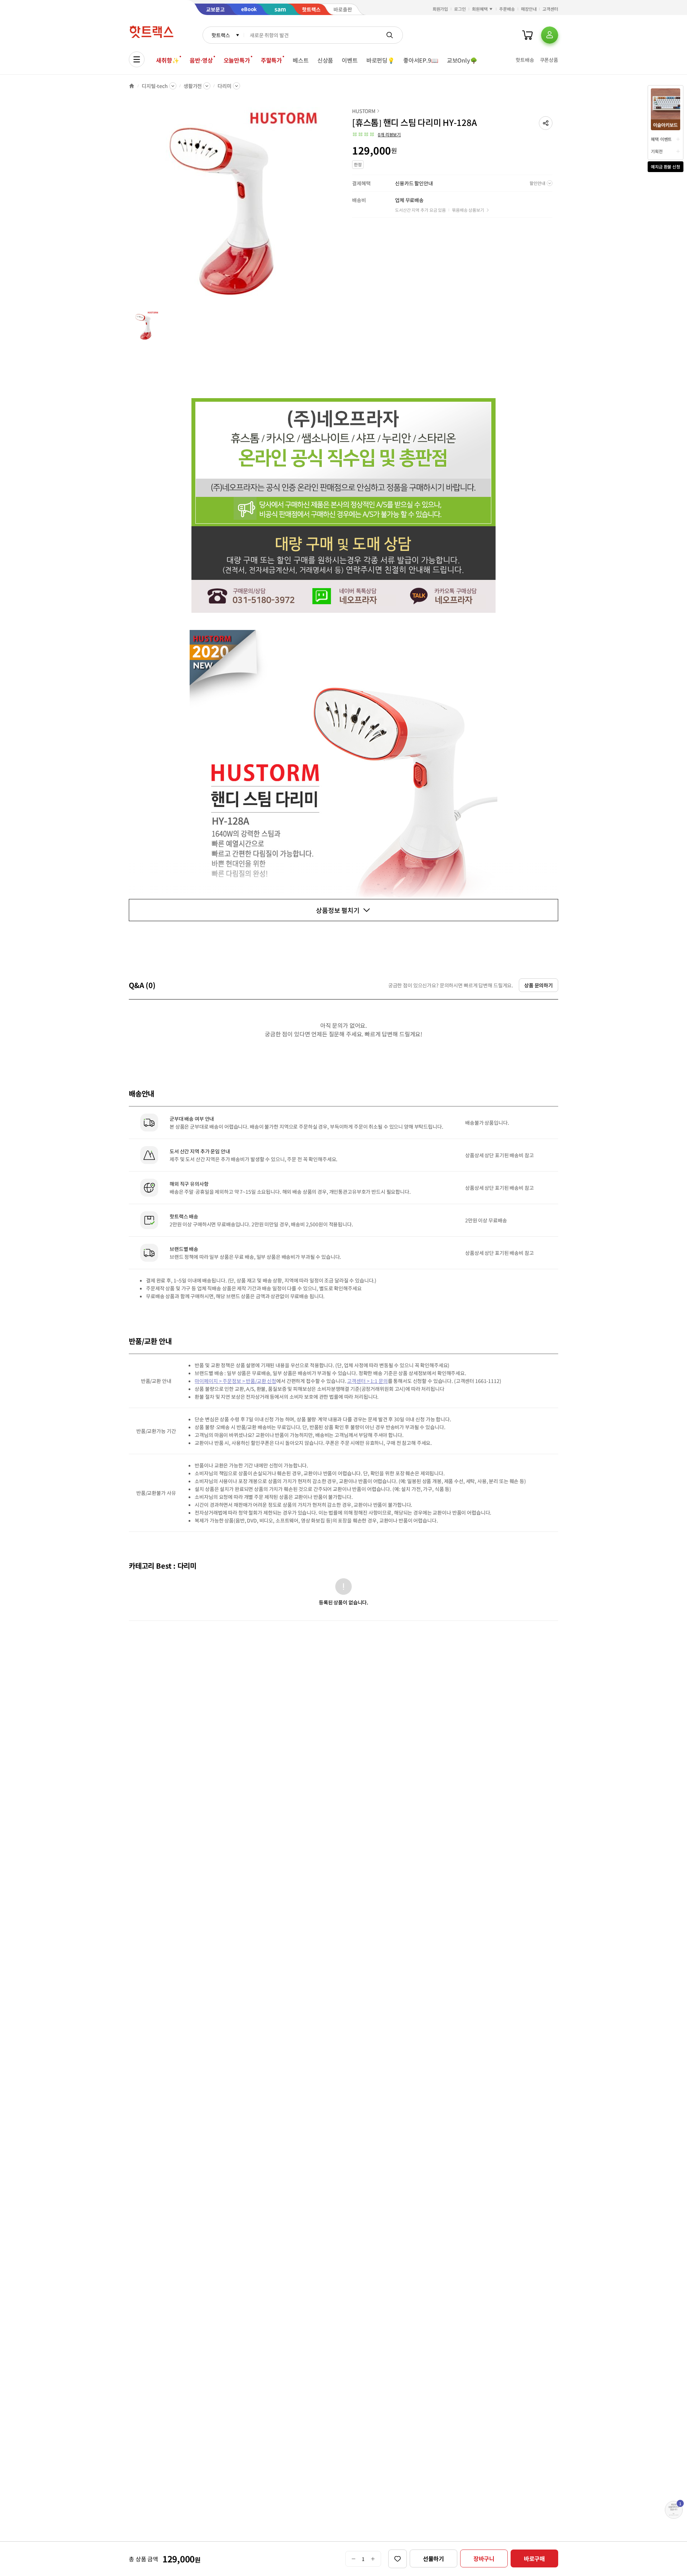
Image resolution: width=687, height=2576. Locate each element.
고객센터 (550, 9)
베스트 (301, 60)
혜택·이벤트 (661, 139)
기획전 (657, 151)
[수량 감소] (353, 2559)
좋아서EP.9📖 (421, 60)
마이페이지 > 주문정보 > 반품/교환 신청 (235, 1381)
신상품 (325, 60)
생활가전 (193, 86)
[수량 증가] (373, 2559)
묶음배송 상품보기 (468, 210)
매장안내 (529, 9)
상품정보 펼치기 (338, 910)
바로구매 (534, 2558)
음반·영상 (201, 60)
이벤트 (350, 60)
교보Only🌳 (462, 60)
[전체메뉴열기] (137, 59)
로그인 (460, 9)
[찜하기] (398, 2559)
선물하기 (433, 2558)
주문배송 (507, 9)
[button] (546, 123)
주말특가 (271, 60)
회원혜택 (480, 9)
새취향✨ (167, 60)
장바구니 (484, 2558)
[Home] (132, 86)
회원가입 (440, 9)
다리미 (225, 86)
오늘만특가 (237, 60)
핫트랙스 (221, 35)
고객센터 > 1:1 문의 (367, 1381)
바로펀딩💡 (381, 60)
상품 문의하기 (539, 985)
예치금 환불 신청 (666, 167)
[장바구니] (527, 35)
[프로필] (550, 35)
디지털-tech (155, 86)
